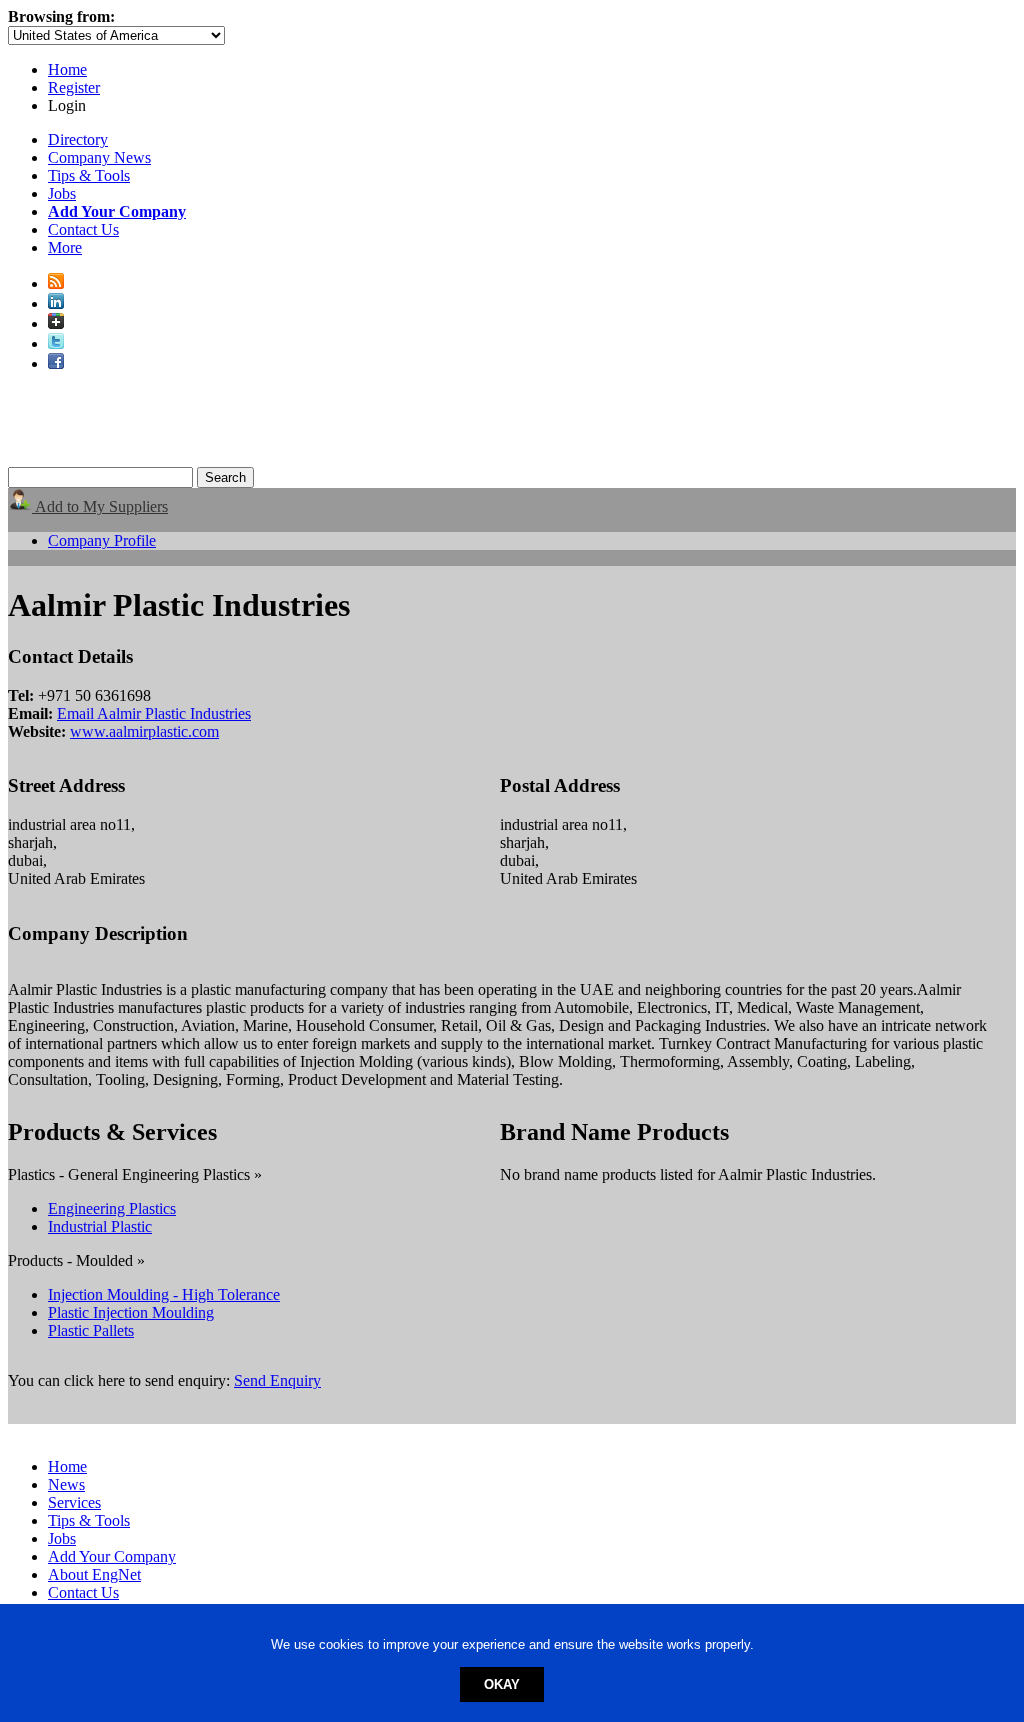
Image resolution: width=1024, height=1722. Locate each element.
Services (74, 1502)
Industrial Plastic (100, 1226)
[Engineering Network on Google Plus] (56, 323)
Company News (99, 157)
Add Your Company (112, 1556)
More (65, 247)
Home (67, 69)
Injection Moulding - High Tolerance (164, 1294)
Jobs (62, 193)
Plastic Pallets (91, 1330)
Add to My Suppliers (100, 506)
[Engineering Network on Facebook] (56, 363)
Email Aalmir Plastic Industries (154, 713)
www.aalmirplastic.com (144, 731)
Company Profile (102, 540)
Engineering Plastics (112, 1208)
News (66, 1484)
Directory (78, 139)
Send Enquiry (277, 1380)
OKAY (502, 1684)
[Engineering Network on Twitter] (56, 343)
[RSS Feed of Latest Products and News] (56, 283)
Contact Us (83, 229)
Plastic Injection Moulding (131, 1312)
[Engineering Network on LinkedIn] (56, 303)
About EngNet (94, 1574)
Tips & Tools (89, 175)
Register (74, 87)
